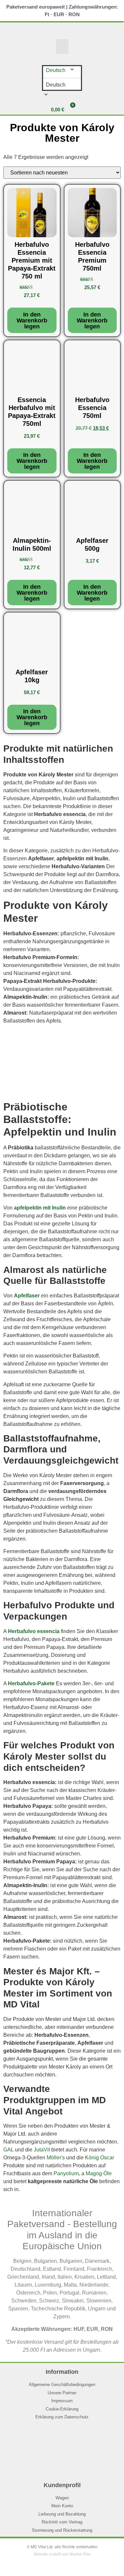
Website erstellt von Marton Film (62, 2554)
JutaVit (42, 2150)
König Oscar (100, 2158)
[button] (62, 46)
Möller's (56, 2158)
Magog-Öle (99, 2173)
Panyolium (66, 2173)
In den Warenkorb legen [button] (32, 320)
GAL (8, 2150)
